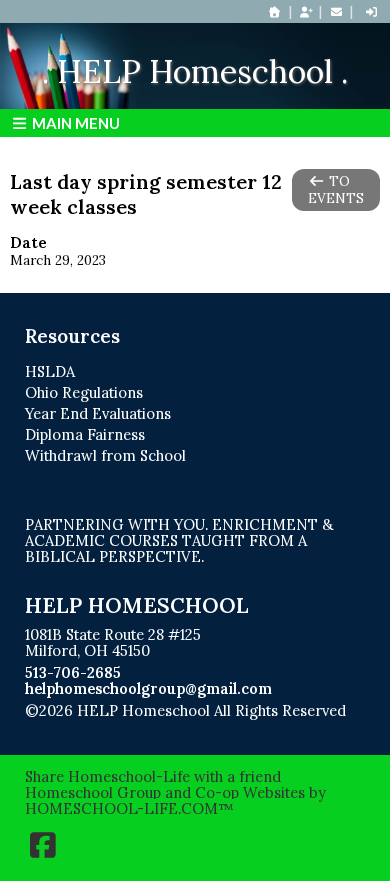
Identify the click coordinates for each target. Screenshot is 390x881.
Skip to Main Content (112, 726)
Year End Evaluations (98, 413)
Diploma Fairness (85, 434)
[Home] (275, 12)
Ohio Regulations (84, 392)
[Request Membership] (306, 12)
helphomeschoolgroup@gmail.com (148, 688)
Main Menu (74, 123)
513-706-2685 (73, 672)
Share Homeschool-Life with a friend (153, 776)
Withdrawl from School (105, 455)
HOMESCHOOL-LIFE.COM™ (129, 808)
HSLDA (50, 371)
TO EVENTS (336, 190)
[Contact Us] (336, 12)
